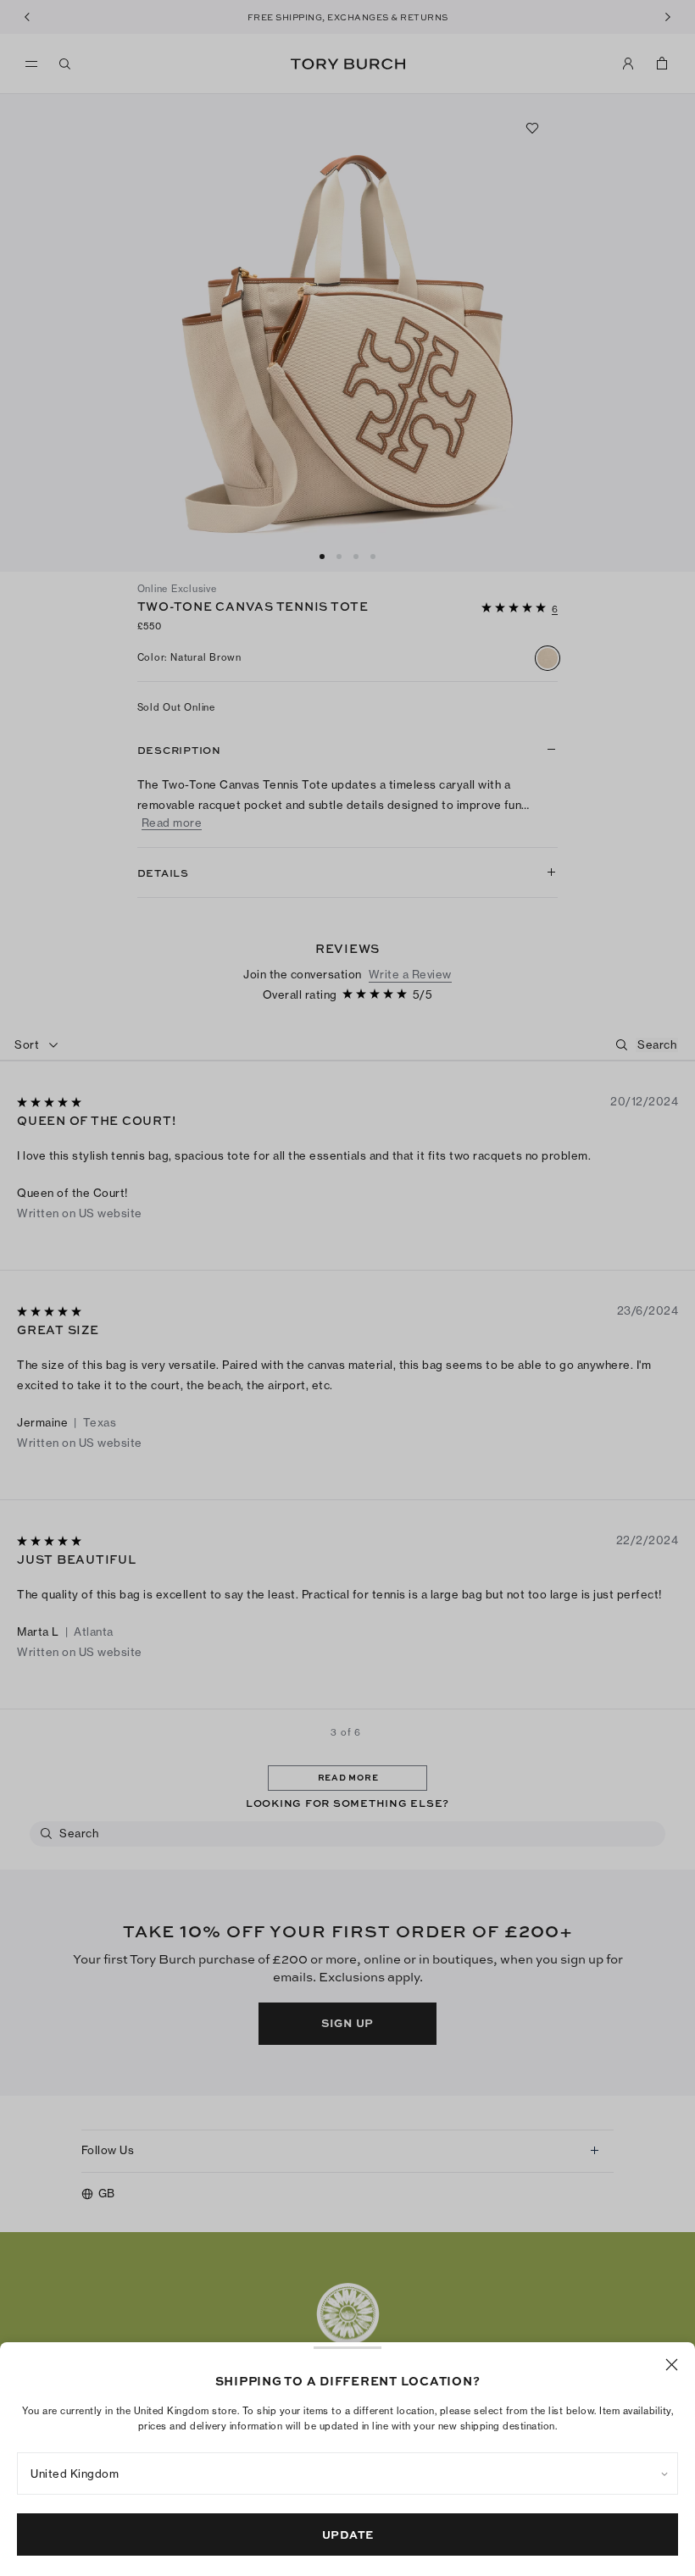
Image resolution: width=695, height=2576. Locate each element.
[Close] (672, 2365)
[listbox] (347, 2474)
